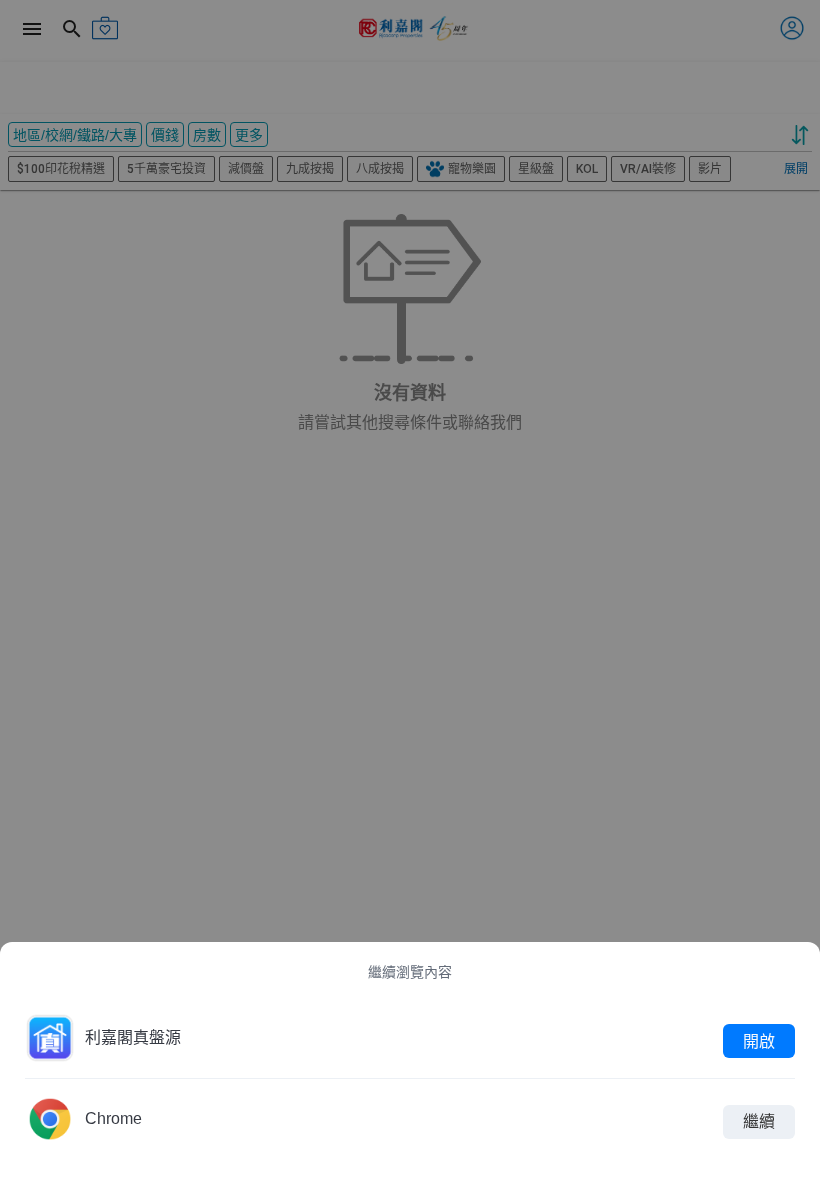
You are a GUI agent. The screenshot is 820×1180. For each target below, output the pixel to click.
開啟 (759, 1040)
